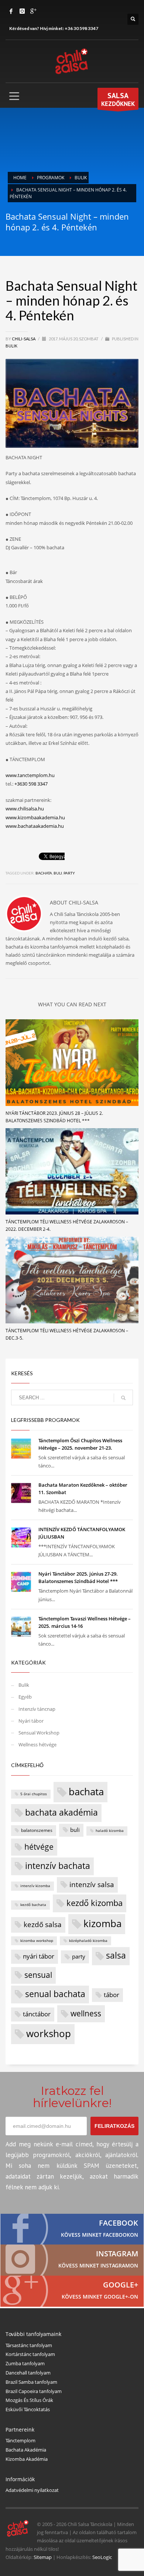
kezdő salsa (43, 1924)
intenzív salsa (92, 1884)
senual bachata (55, 1994)
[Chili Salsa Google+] (72, 2291)
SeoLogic (102, 2557)
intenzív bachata (58, 1866)
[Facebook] (11, 11)
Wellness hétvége (37, 1744)
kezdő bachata (33, 1905)
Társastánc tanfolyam (29, 2345)
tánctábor (37, 2014)
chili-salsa (24, 339)
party (69, 873)
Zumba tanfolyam (25, 2363)
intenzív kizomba (35, 1886)
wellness (86, 2013)
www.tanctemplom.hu (30, 775)
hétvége (39, 1847)
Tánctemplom (20, 2440)
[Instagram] (22, 11)
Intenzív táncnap (37, 1709)
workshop (49, 2033)
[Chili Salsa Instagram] (72, 2260)
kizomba (102, 1924)
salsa (116, 1955)
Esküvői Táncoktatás (28, 2409)
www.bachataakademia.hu (35, 826)
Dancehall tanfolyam (28, 2373)
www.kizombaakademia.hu (35, 817)
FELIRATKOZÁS (114, 2126)
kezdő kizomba (95, 1903)
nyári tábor (39, 1956)
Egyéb (25, 1697)
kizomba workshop (37, 1941)
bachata (44, 873)
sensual (38, 1975)
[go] (123, 1398)
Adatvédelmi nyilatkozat (32, 2490)
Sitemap (43, 2557)
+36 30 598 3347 (81, 28)
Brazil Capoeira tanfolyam (34, 2391)
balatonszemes (37, 1830)
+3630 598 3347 (31, 784)
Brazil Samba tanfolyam (31, 2382)
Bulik (11, 346)
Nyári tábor (31, 1721)
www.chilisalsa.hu (25, 809)
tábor (112, 1995)
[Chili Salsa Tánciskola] (72, 2229)
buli (58, 873)
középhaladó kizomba (88, 1941)
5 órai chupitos (34, 1794)
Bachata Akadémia (26, 2450)
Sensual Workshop (39, 1733)
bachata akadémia (61, 1812)
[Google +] (33, 11)
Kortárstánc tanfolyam (30, 2354)
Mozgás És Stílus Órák (29, 2400)
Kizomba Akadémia (27, 2459)
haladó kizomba (110, 1831)
